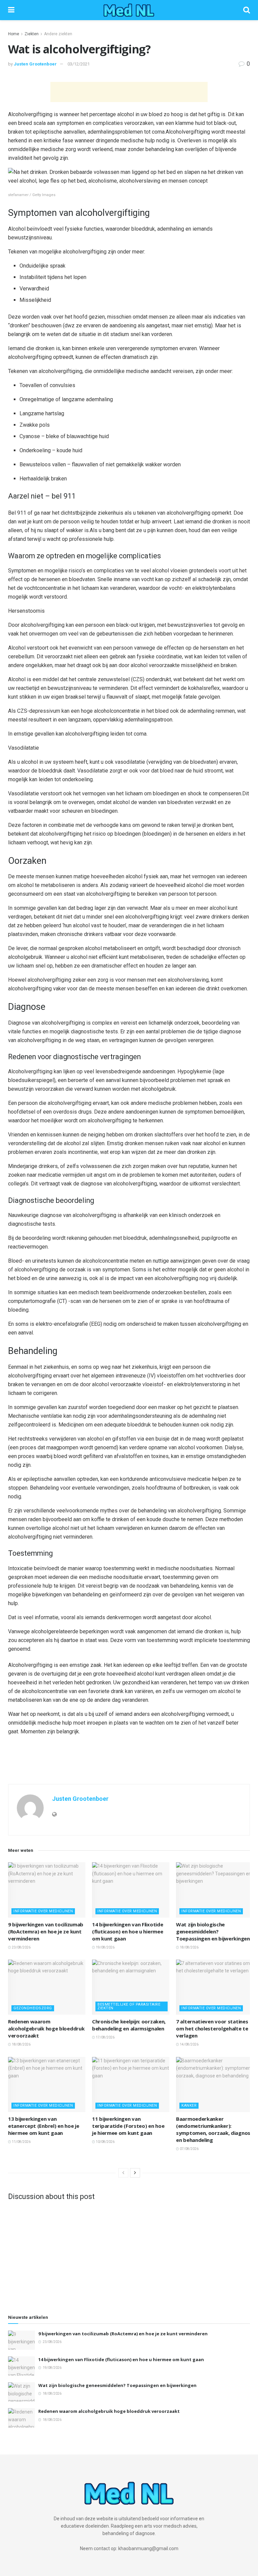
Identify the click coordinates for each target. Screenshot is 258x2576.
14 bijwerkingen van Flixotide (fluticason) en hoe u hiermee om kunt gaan (127, 1931)
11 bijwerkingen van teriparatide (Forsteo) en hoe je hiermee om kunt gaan (128, 2126)
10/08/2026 (105, 2142)
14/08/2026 (189, 2044)
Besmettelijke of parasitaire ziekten (129, 2006)
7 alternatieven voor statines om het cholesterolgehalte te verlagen (212, 2028)
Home (14, 34)
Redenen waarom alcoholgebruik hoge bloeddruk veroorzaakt (46, 2028)
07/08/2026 (189, 2149)
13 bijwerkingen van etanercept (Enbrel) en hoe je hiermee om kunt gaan (44, 2126)
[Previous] (123, 2173)
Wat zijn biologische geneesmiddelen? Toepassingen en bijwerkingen (213, 1931)
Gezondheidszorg (33, 2008)
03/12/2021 (79, 64)
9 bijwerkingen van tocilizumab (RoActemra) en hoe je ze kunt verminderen (46, 1931)
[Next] (135, 2173)
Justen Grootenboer (35, 64)
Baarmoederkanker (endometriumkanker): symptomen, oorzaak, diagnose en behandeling (215, 2129)
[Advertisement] (129, 92)
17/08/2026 (105, 2037)
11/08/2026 (21, 2142)
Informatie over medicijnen (43, 1911)
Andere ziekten (58, 34)
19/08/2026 (105, 1947)
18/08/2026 (189, 1947)
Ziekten (32, 34)
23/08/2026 (21, 1947)
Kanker (189, 2105)
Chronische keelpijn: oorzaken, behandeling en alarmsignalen (129, 2025)
